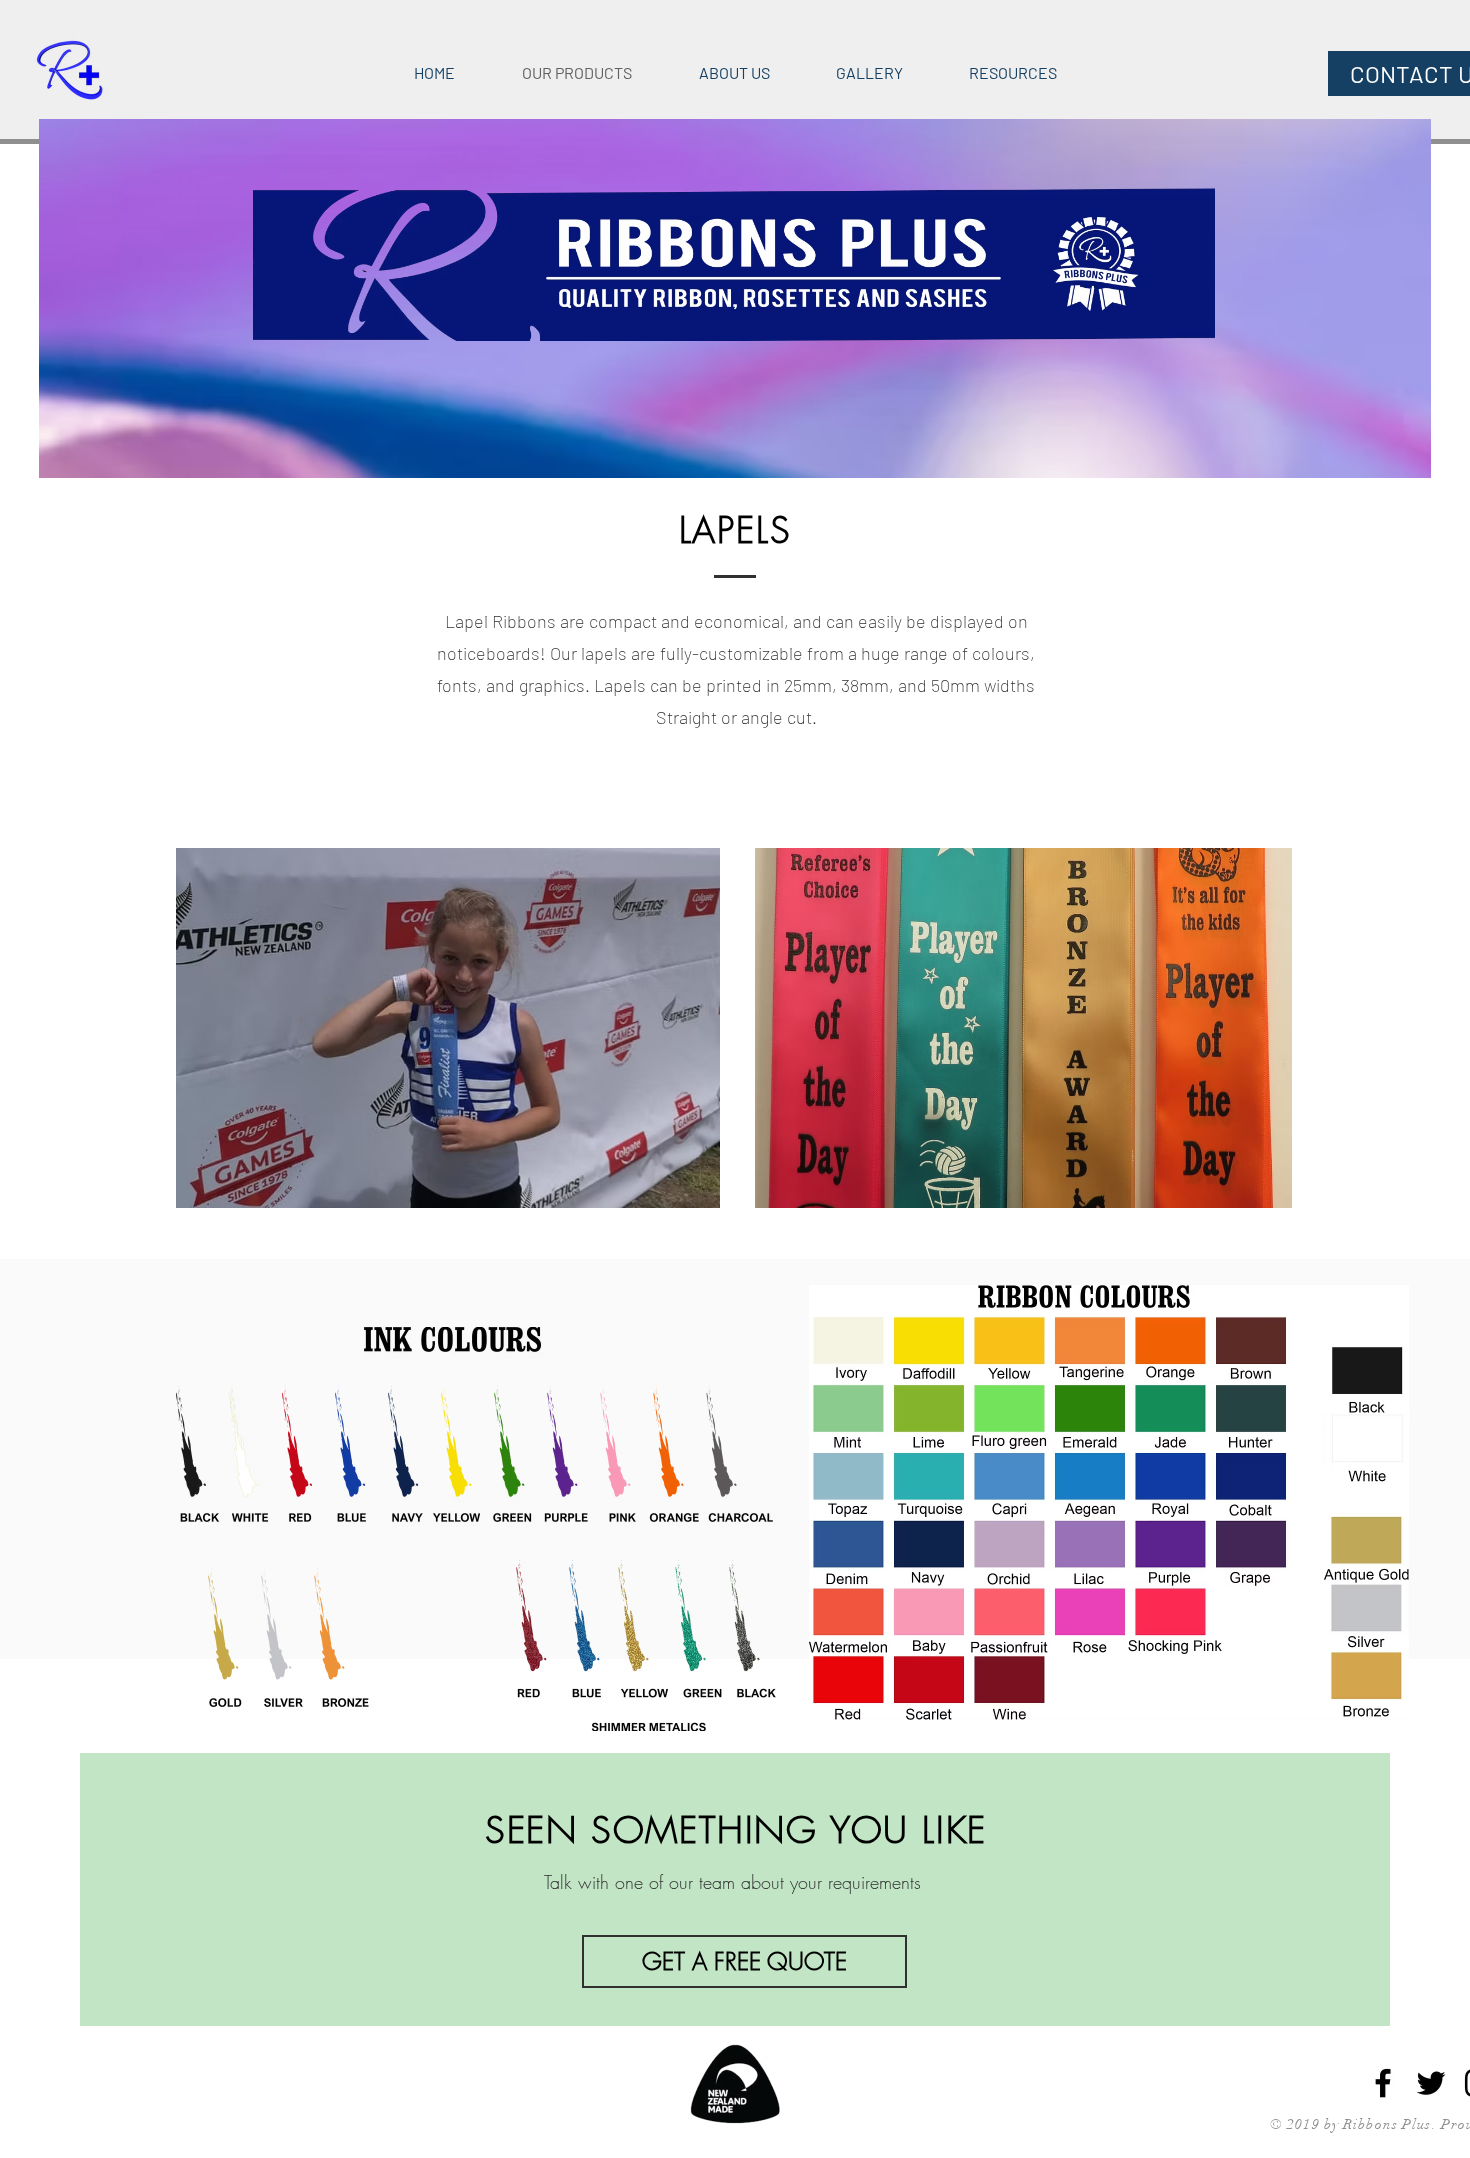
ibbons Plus (1392, 2124)
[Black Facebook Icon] (1383, 2083)
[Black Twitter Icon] (1431, 2083)
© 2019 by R (1311, 2124)
